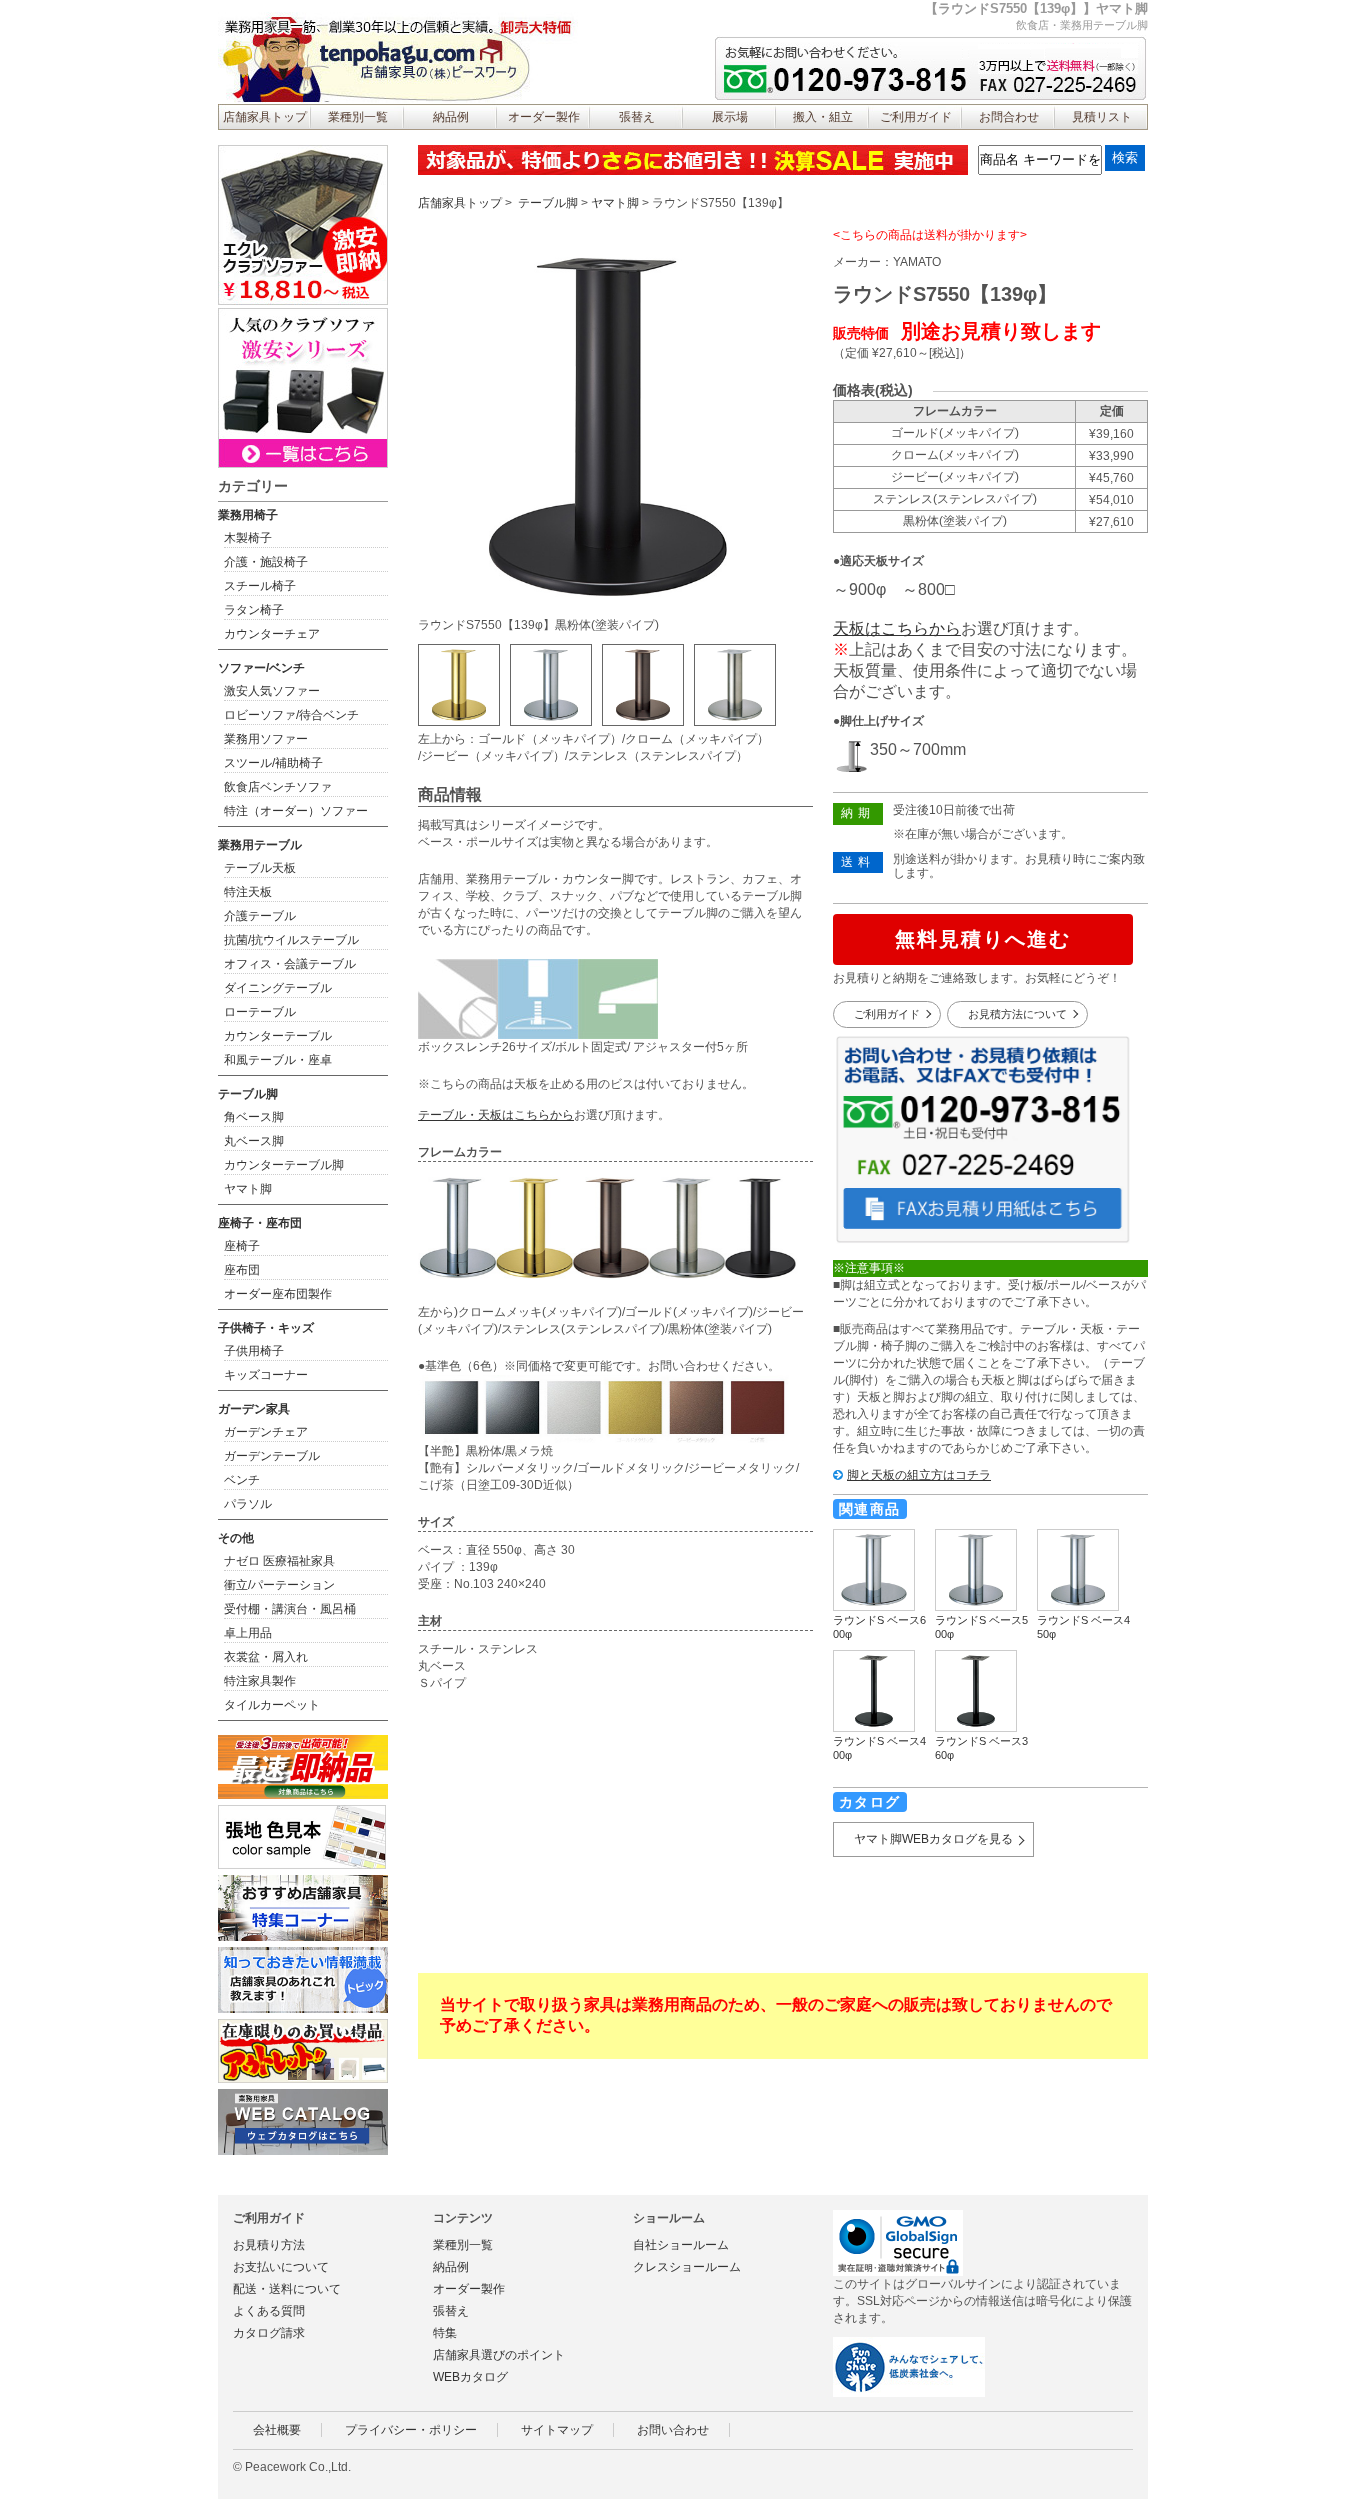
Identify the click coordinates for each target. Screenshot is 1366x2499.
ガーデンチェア (266, 1432)
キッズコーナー (266, 1375)
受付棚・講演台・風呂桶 (290, 1609)
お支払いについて (281, 2267)
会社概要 (277, 2430)
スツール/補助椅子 (273, 763)
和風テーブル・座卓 (278, 1060)
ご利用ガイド (916, 117)
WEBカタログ (470, 2377)
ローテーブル (260, 1012)
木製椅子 (248, 538)
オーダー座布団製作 (278, 1294)
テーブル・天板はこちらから (496, 1115)
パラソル (248, 1504)
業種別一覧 (358, 117)
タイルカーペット (272, 1705)
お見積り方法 (269, 2245)
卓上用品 (248, 1633)
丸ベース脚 (254, 1141)
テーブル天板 (260, 868)
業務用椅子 (248, 515)
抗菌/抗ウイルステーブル (291, 940)
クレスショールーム (687, 2267)
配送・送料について (287, 2289)
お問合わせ (1009, 117)
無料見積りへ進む (983, 939)
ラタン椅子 (254, 610)
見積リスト (1102, 117)
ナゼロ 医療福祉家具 (279, 1561)
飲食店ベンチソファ (278, 787)
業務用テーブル (260, 845)
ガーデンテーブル (272, 1456)
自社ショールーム (681, 2245)
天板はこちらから (897, 628)
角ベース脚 (254, 1117)
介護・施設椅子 (266, 562)
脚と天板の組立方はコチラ (919, 1475)
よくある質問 (269, 2311)
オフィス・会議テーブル (290, 964)
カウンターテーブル (278, 1036)
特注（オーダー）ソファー (296, 811)
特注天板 (248, 892)
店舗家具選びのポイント (499, 2355)
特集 (445, 2333)
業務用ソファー (266, 739)
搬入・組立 (823, 117)
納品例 (451, 117)
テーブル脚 (548, 203)
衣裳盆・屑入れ (266, 1657)
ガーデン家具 (254, 1409)
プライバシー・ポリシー (411, 2430)
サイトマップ (557, 2430)
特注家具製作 (260, 1681)
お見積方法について (1017, 1014)
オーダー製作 (544, 117)
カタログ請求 (269, 2333)
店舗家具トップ (265, 117)
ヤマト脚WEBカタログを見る (933, 1839)
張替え (637, 117)
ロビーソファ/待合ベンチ (291, 715)
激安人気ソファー (272, 691)
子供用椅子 (254, 1351)
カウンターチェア (272, 634)
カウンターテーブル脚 (284, 1165)
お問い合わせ (673, 2430)
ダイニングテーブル (278, 988)
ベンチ (242, 1480)
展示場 (730, 117)
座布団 (242, 1270)
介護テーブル (260, 916)
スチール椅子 (260, 586)
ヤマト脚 (615, 203)
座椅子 (242, 1246)
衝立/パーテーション (279, 1585)
